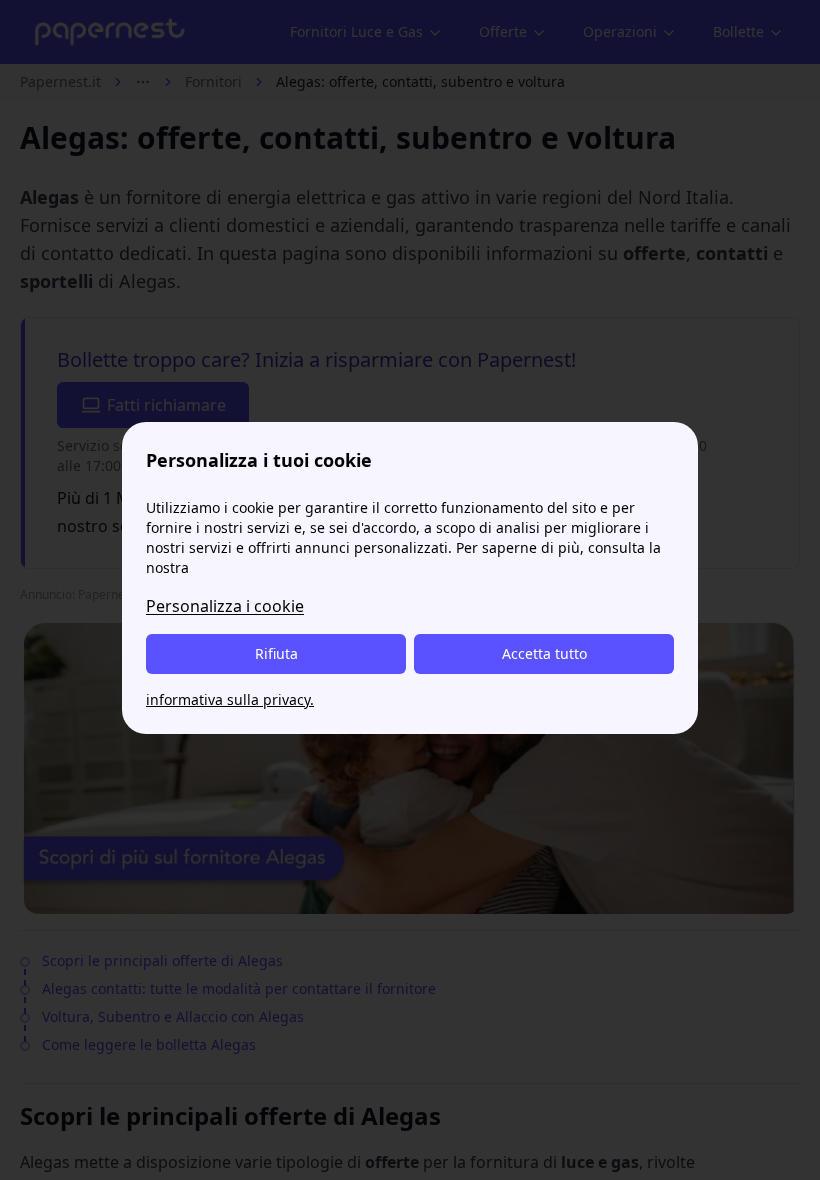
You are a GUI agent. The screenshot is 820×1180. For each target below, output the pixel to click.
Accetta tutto (544, 653)
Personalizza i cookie (225, 606)
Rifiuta (276, 653)
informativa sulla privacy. (230, 699)
